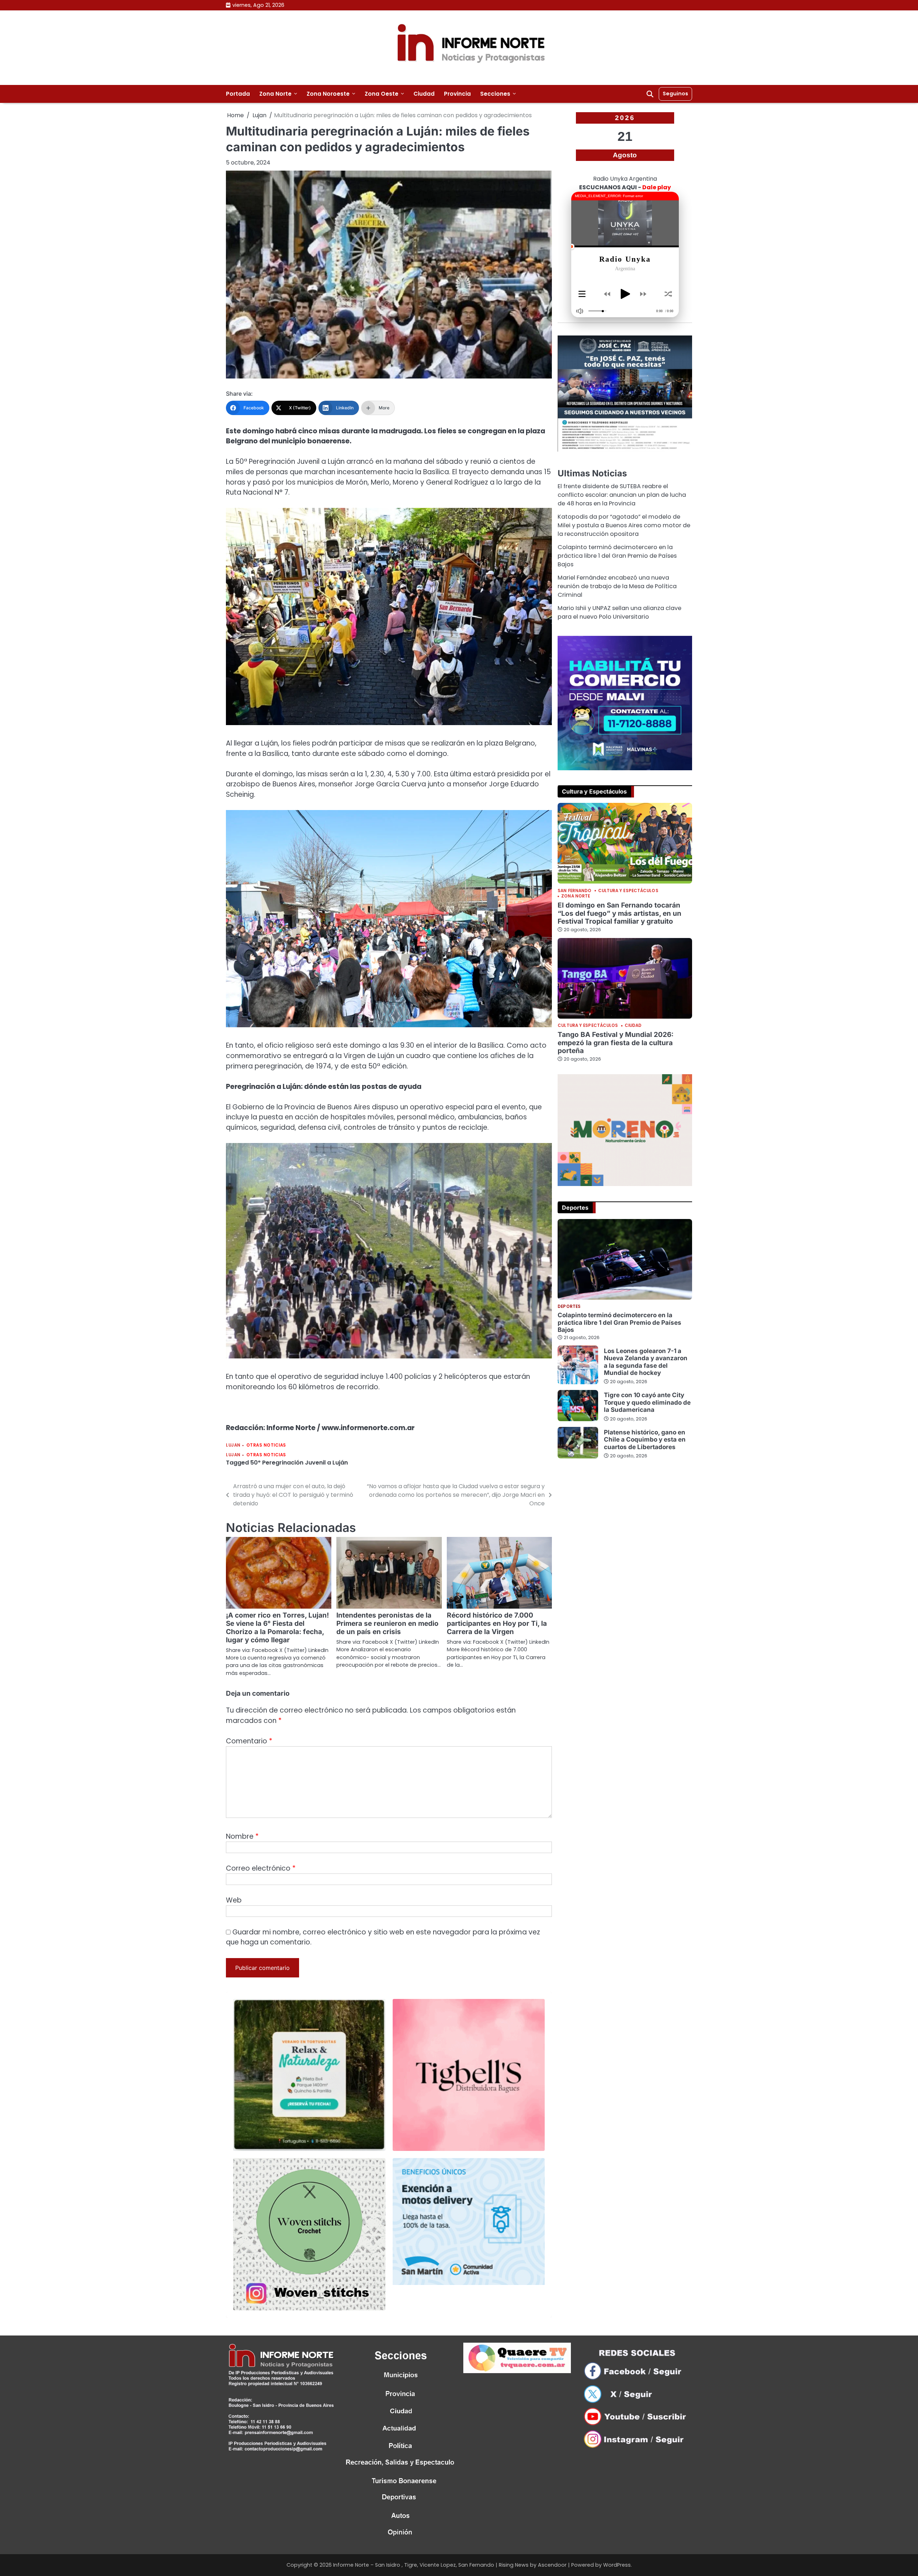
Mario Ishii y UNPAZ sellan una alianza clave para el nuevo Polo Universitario (619, 612)
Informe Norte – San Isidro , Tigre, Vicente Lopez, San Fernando (414, 2565)
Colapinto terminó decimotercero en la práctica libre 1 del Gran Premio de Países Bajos (617, 556)
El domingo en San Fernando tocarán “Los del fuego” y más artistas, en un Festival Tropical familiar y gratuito (619, 913)
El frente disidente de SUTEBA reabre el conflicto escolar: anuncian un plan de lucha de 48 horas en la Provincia (622, 495)
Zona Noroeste (328, 94)
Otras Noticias (266, 1445)
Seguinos (675, 94)
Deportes (569, 1307)
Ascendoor (552, 2565)
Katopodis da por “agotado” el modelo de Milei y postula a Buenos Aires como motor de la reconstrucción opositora (624, 525)
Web (234, 1900)
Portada (238, 94)
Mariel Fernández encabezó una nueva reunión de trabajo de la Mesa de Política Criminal (617, 586)
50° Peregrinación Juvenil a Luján (299, 1463)
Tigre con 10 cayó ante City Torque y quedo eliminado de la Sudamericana (647, 1402)
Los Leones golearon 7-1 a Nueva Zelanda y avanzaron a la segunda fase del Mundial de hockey (646, 1361)
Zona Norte (275, 94)
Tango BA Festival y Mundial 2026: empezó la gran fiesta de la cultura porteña (616, 1042)
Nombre (242, 1836)
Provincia (457, 94)
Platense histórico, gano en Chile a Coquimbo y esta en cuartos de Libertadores (645, 1439)
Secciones (495, 94)
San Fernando (574, 891)
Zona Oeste (382, 94)
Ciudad (424, 94)
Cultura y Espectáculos (628, 891)
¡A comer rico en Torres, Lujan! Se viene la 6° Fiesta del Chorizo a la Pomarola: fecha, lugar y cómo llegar (277, 1628)
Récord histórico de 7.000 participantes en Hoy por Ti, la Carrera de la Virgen (497, 1623)
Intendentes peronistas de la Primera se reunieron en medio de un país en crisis (387, 1623)
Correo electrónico (261, 1868)
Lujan (233, 1445)
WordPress (617, 2565)
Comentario (249, 1741)
